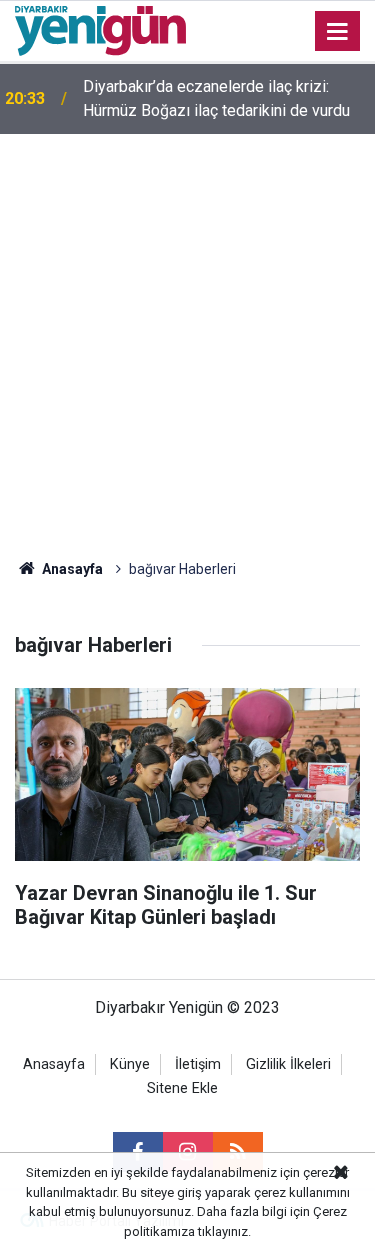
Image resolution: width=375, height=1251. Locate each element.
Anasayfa (71, 569)
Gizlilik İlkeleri (288, 1064)
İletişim (198, 1064)
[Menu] (338, 32)
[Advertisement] (187, 331)
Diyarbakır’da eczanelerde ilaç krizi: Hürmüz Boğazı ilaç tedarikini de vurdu (216, 98)
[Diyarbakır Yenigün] (100, 29)
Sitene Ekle (182, 1088)
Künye (130, 1064)
